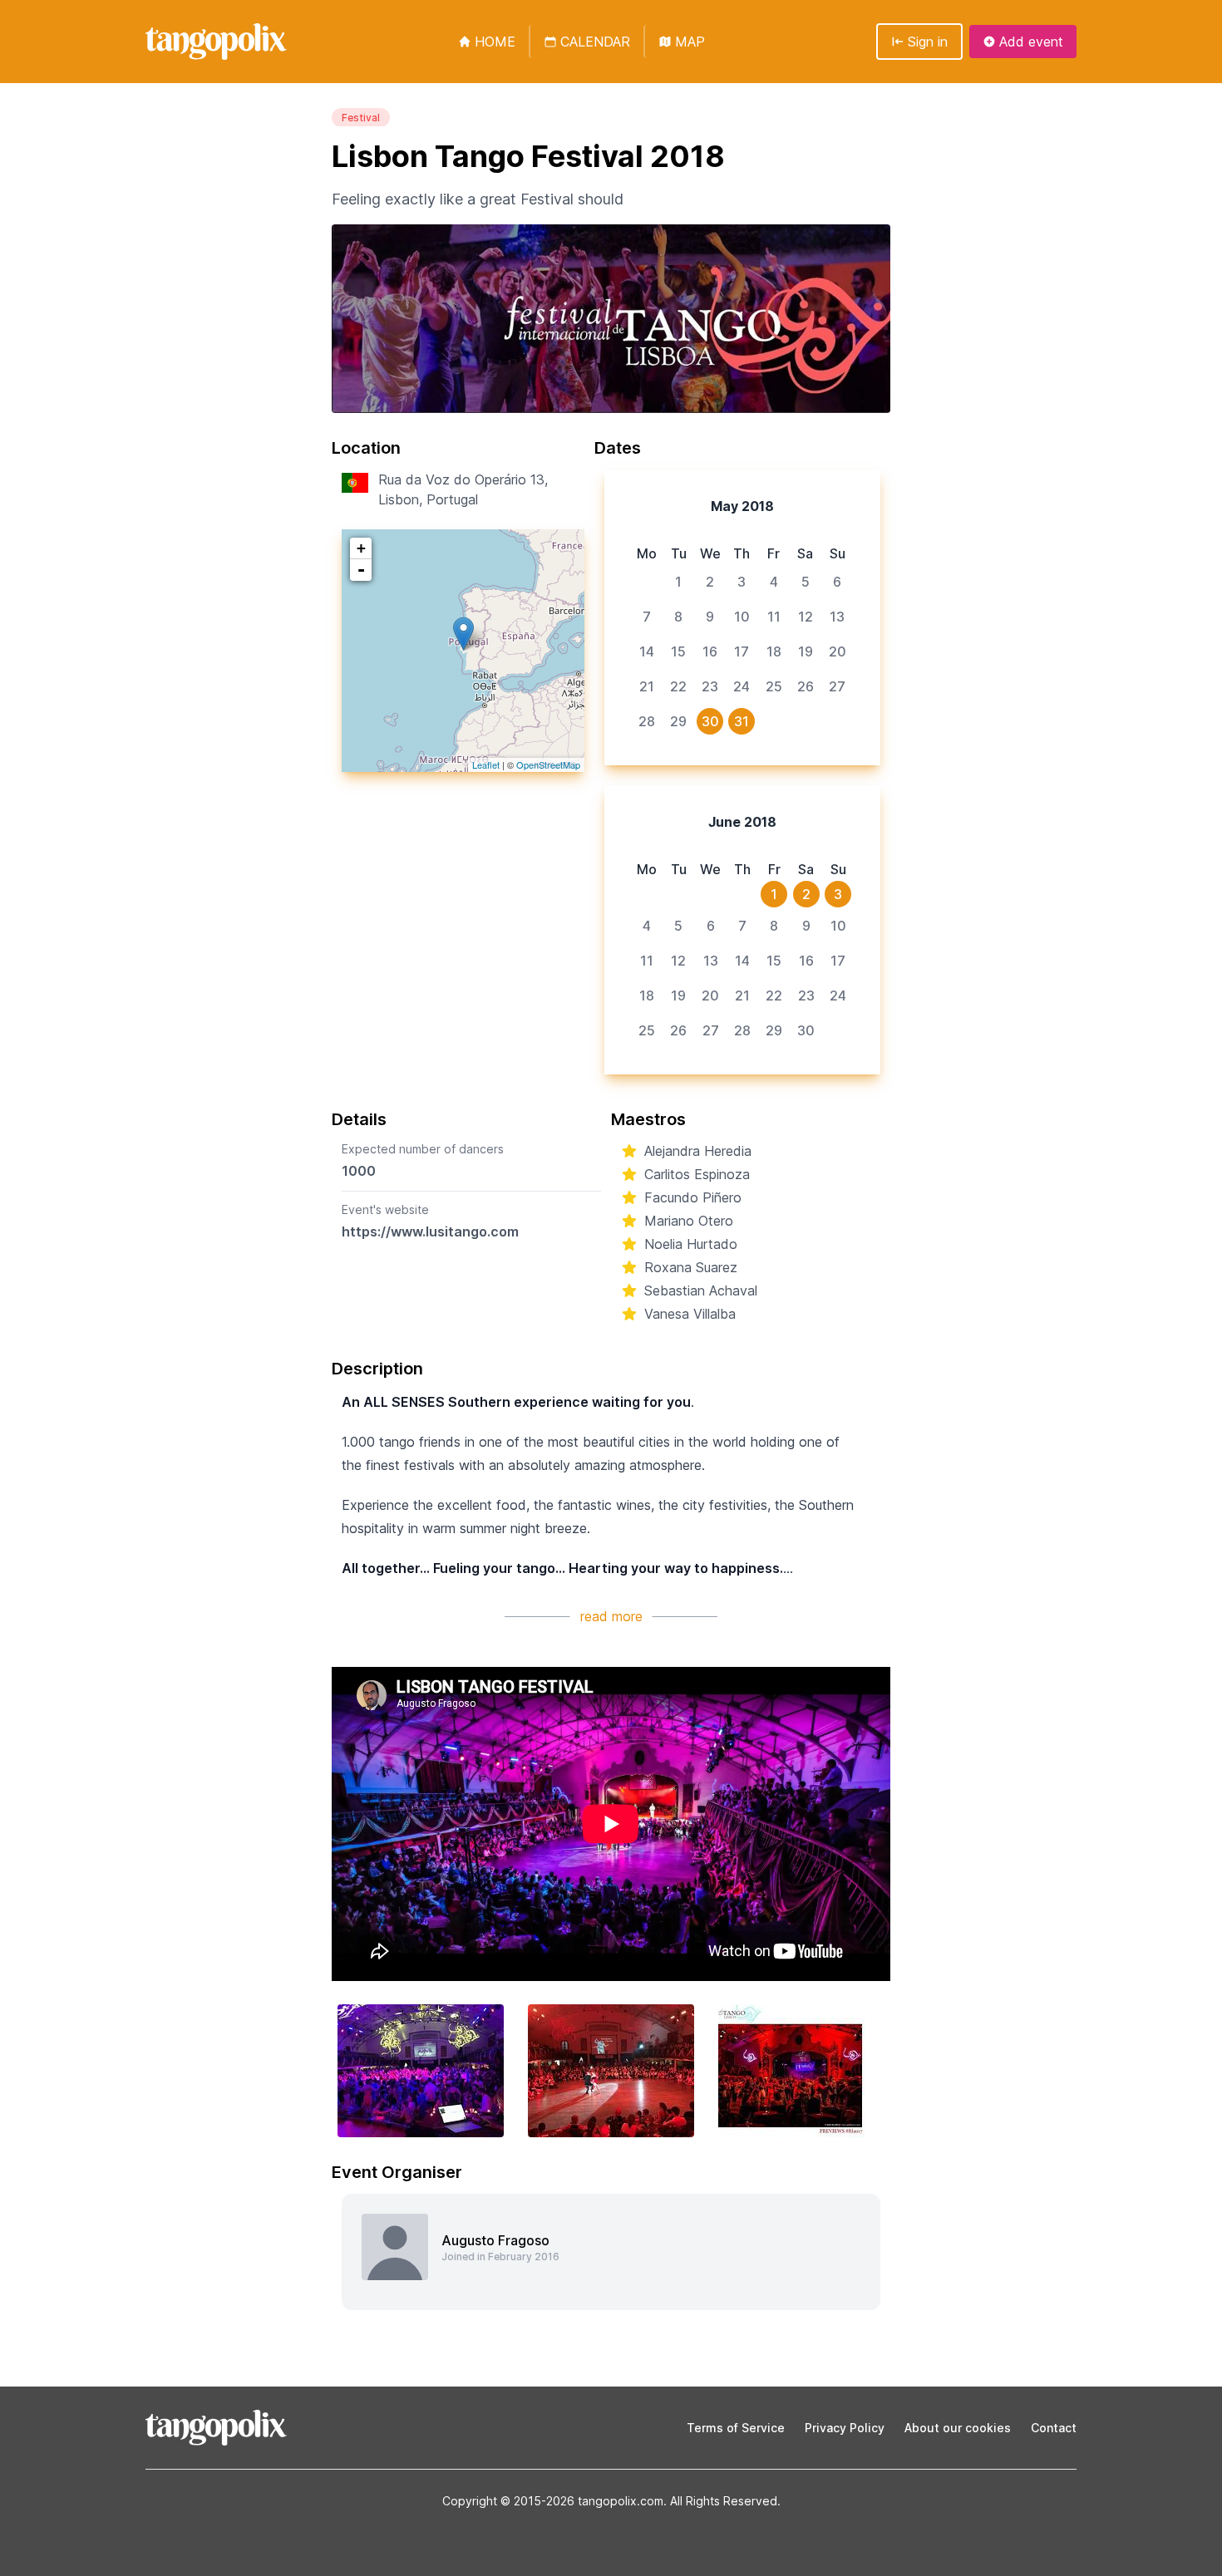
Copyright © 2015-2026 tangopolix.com (553, 2501)
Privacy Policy (845, 2428)
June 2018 (742, 822)
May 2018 (742, 506)
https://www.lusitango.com (430, 1231)
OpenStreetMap (548, 764)
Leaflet (486, 764)
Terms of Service (736, 2428)
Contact (1054, 2428)
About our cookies (958, 2428)
